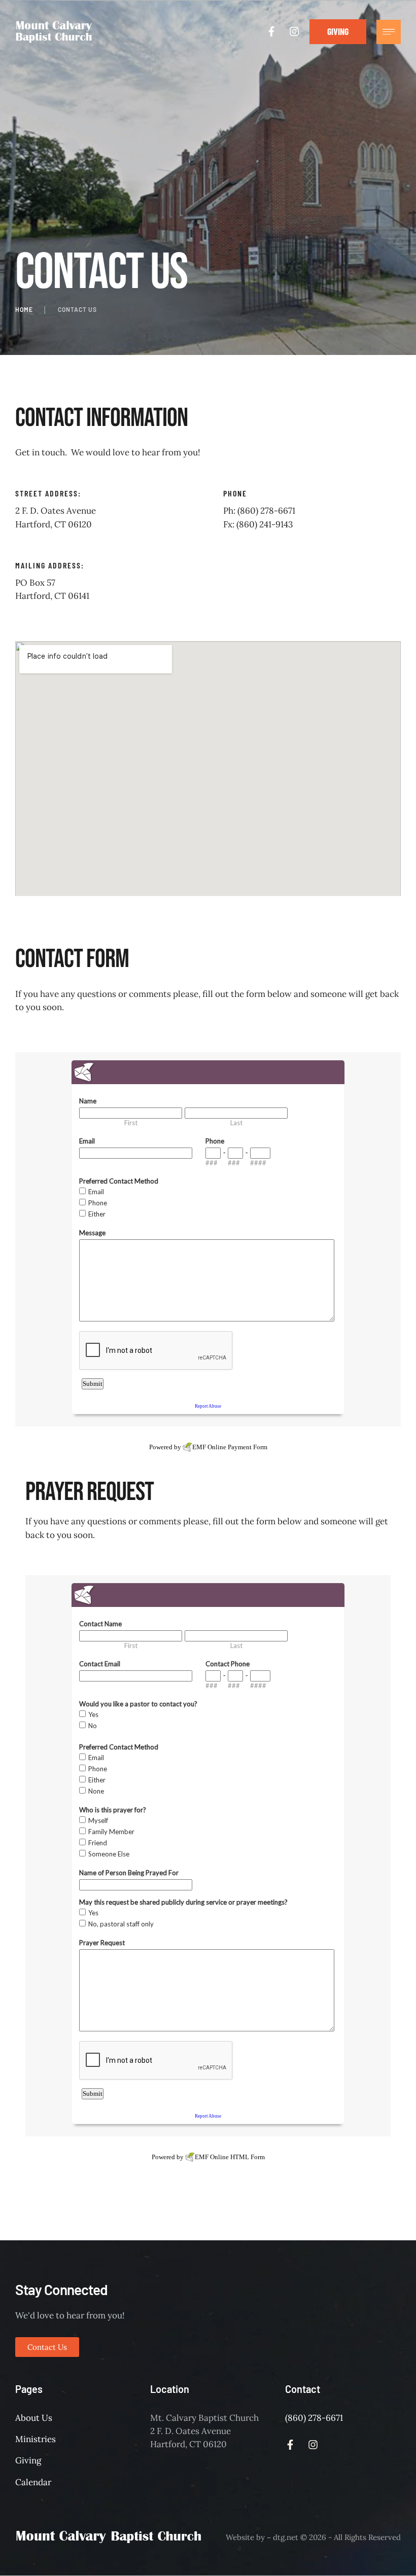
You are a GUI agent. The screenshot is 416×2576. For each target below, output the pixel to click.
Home (24, 309)
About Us (34, 2418)
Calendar (33, 2482)
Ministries (36, 2439)
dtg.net (286, 2537)
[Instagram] (294, 31)
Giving (28, 2460)
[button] (338, 32)
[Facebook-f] (271, 31)
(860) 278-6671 (314, 2418)
